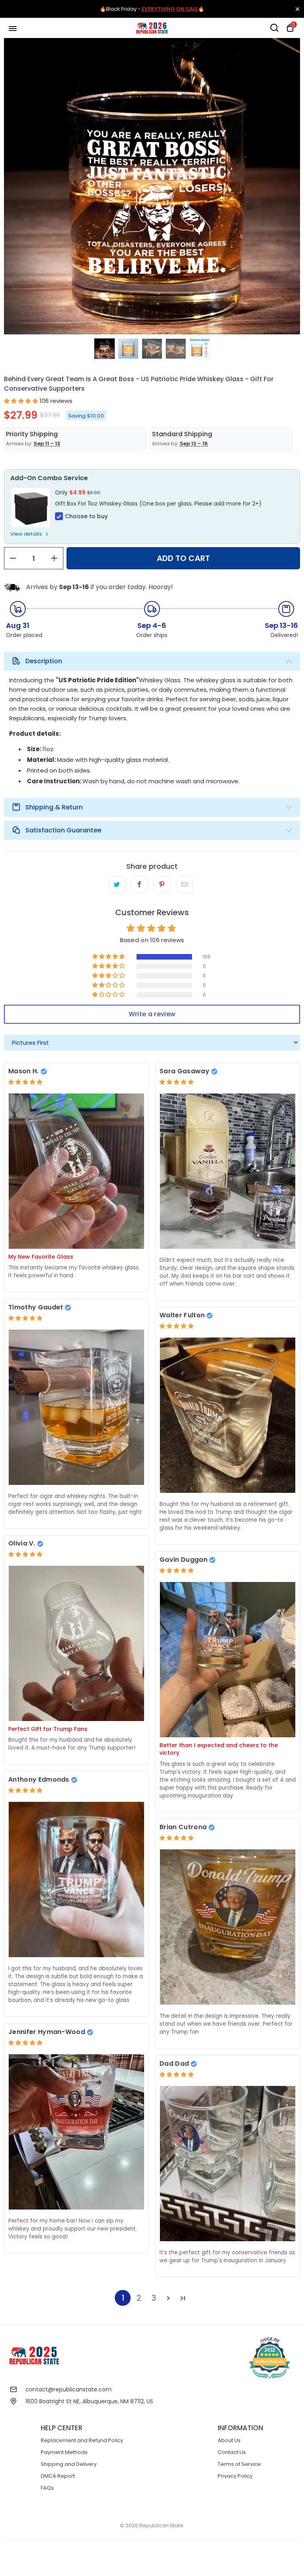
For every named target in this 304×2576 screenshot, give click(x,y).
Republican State (161, 2525)
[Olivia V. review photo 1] (76, 1643)
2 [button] (139, 2298)
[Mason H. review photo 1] (76, 1171)
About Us (229, 2440)
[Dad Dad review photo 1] (228, 2163)
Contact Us (232, 2452)
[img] (25, 1082)
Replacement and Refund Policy (82, 2440)
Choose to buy (86, 516)
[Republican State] (152, 28)
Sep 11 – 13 (47, 444)
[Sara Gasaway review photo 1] (228, 1171)
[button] (21, 401)
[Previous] (10, 186)
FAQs (47, 2488)
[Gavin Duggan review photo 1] (228, 1659)
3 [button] (154, 2298)
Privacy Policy (235, 2476)
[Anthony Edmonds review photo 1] (76, 1879)
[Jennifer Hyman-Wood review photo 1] (76, 2132)
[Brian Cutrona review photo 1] (228, 1927)
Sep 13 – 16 (194, 444)
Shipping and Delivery (69, 2464)
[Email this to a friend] (185, 885)
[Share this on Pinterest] (162, 885)
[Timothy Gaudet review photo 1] (76, 1407)
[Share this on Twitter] (117, 885)
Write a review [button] (152, 1014)
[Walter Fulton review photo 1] (228, 1415)
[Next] (294, 186)
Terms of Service (239, 2464)
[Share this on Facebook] (140, 885)
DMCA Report (58, 2476)
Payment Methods (64, 2452)
